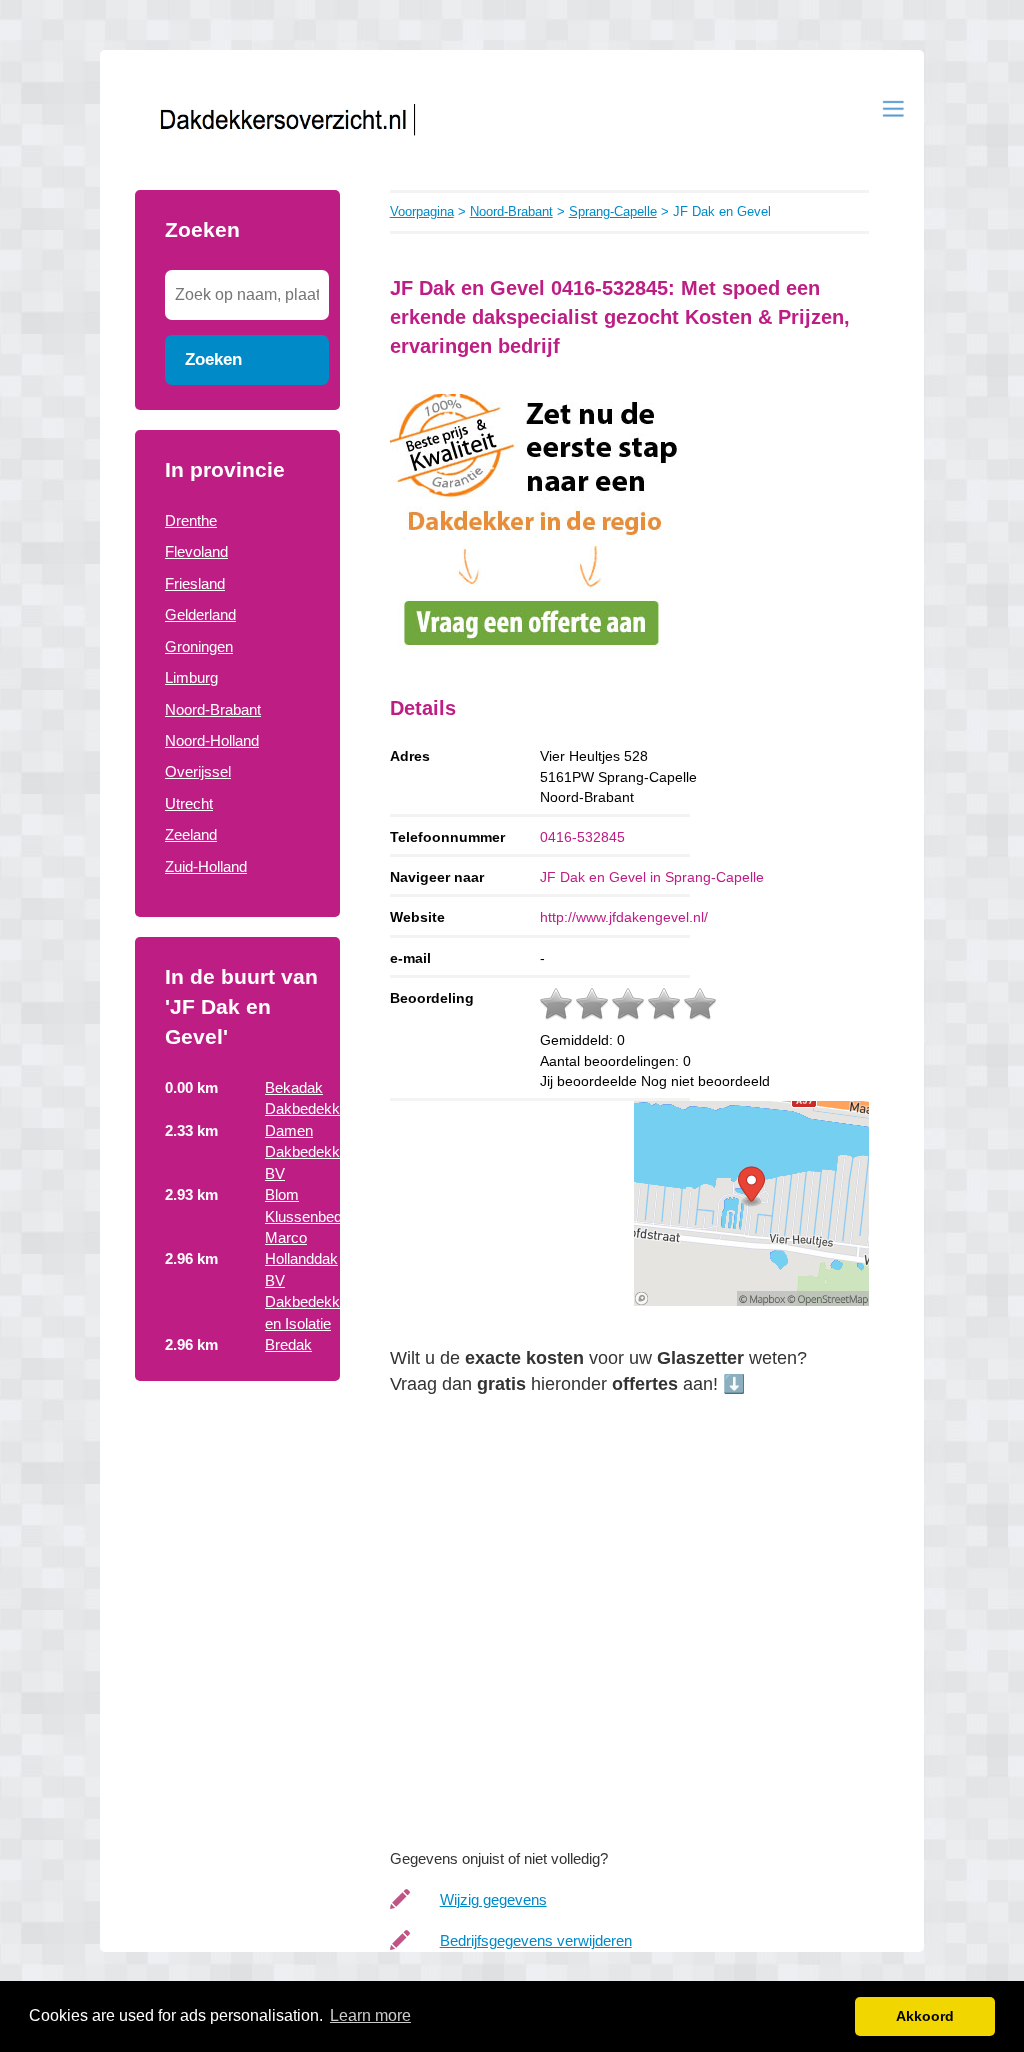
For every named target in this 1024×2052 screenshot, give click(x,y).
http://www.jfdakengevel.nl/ (624, 917)
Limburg (191, 677)
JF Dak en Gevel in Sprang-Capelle (652, 877)
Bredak (288, 1344)
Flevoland (196, 551)
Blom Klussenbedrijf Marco (311, 1216)
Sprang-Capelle (613, 211)
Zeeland (191, 834)
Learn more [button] (370, 2015)
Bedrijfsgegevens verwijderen (536, 1940)
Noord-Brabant (213, 709)
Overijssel (198, 771)
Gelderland (200, 614)
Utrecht (189, 803)
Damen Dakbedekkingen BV (320, 1152)
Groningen (199, 646)
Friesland (195, 583)
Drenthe (191, 520)
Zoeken (213, 359)
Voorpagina (422, 211)
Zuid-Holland (206, 866)
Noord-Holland (212, 740)
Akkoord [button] (925, 2016)
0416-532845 (582, 837)
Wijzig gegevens (493, 1899)
